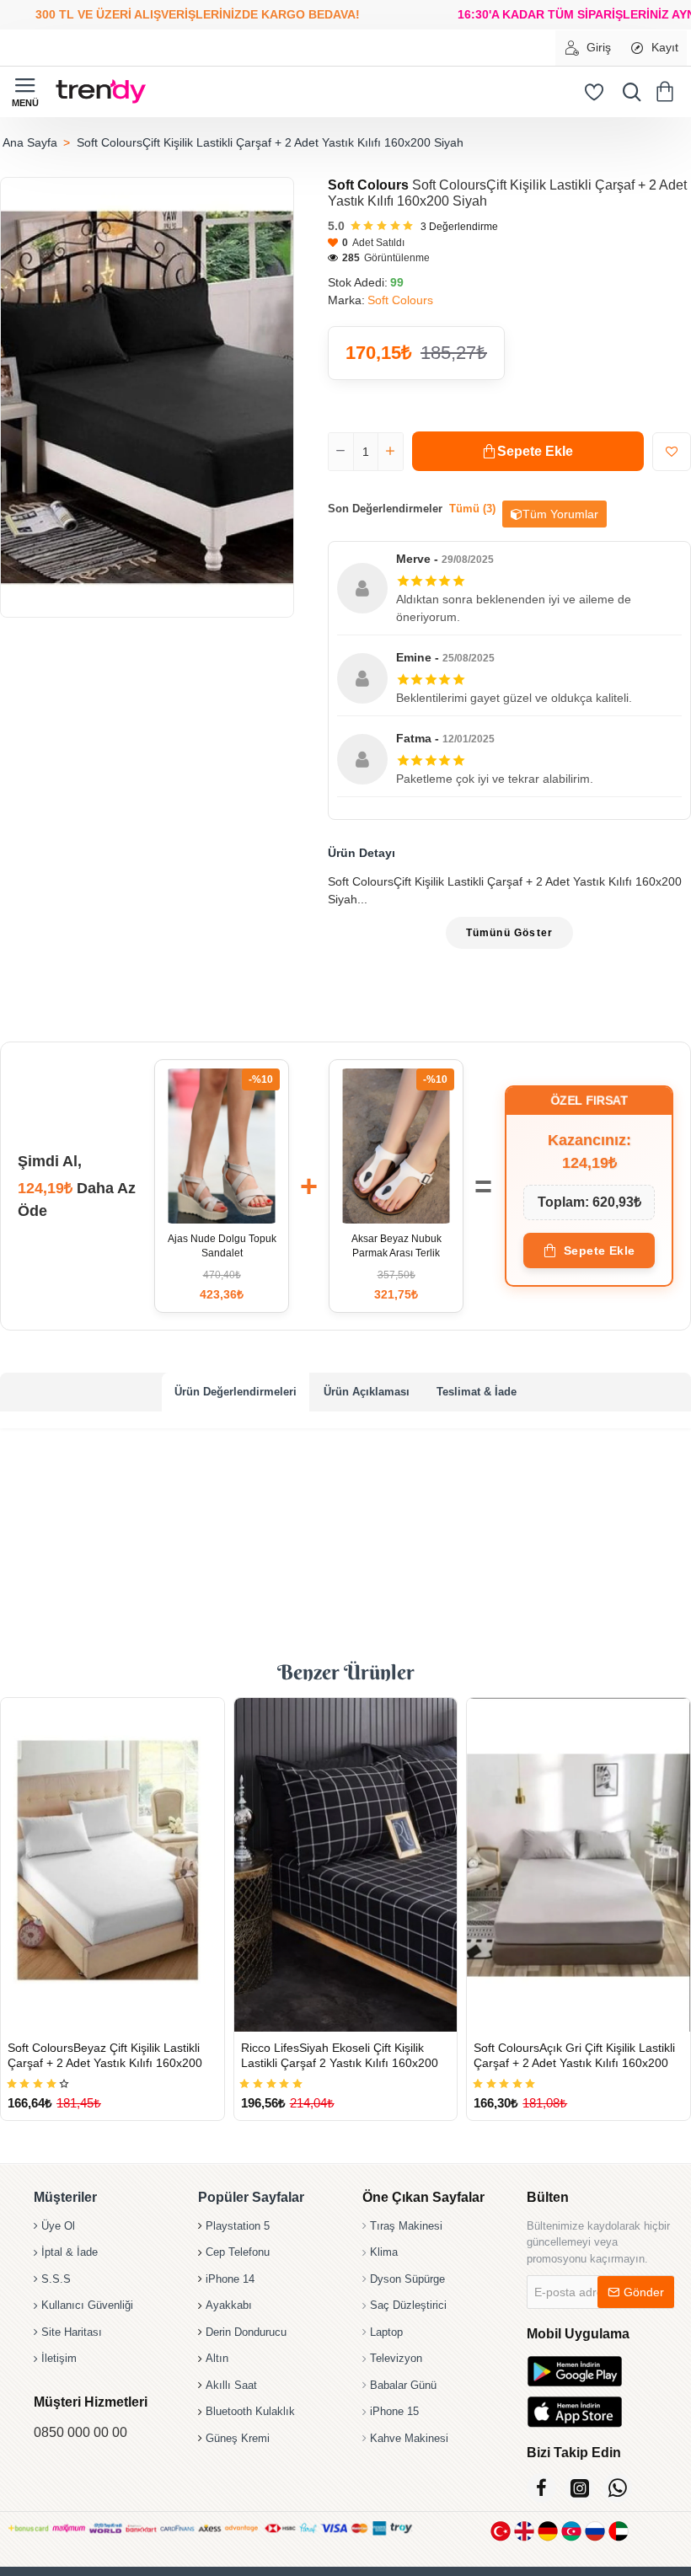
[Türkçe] (501, 2531)
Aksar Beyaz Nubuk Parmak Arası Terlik (396, 1246)
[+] (390, 452)
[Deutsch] (548, 2531)
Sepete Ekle (600, 1251)
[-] (341, 452)
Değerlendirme (459, 227)
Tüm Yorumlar (560, 514)
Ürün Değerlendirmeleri (236, 1392)
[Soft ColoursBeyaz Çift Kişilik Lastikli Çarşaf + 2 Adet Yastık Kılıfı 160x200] (112, 1865)
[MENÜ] (25, 92)
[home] (29, 142)
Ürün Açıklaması (367, 1392)
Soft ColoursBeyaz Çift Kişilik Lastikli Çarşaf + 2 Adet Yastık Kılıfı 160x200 (105, 2055)
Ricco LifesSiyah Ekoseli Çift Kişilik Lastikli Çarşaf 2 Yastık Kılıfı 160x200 (340, 2055)
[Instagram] (579, 2488)
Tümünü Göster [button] (510, 933)
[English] (524, 2531)
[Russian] (595, 2531)
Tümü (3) (472, 509)
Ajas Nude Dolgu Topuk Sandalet (222, 1246)
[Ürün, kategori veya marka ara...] (628, 92)
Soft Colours (368, 185)
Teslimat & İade (477, 1392)
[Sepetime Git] (668, 92)
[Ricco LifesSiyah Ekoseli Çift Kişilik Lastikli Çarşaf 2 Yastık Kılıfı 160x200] (346, 1865)
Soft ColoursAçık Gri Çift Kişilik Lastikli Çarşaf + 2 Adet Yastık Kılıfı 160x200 (574, 2055)
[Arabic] (619, 2531)
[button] (528, 451)
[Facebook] (541, 2488)
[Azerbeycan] (571, 2531)
